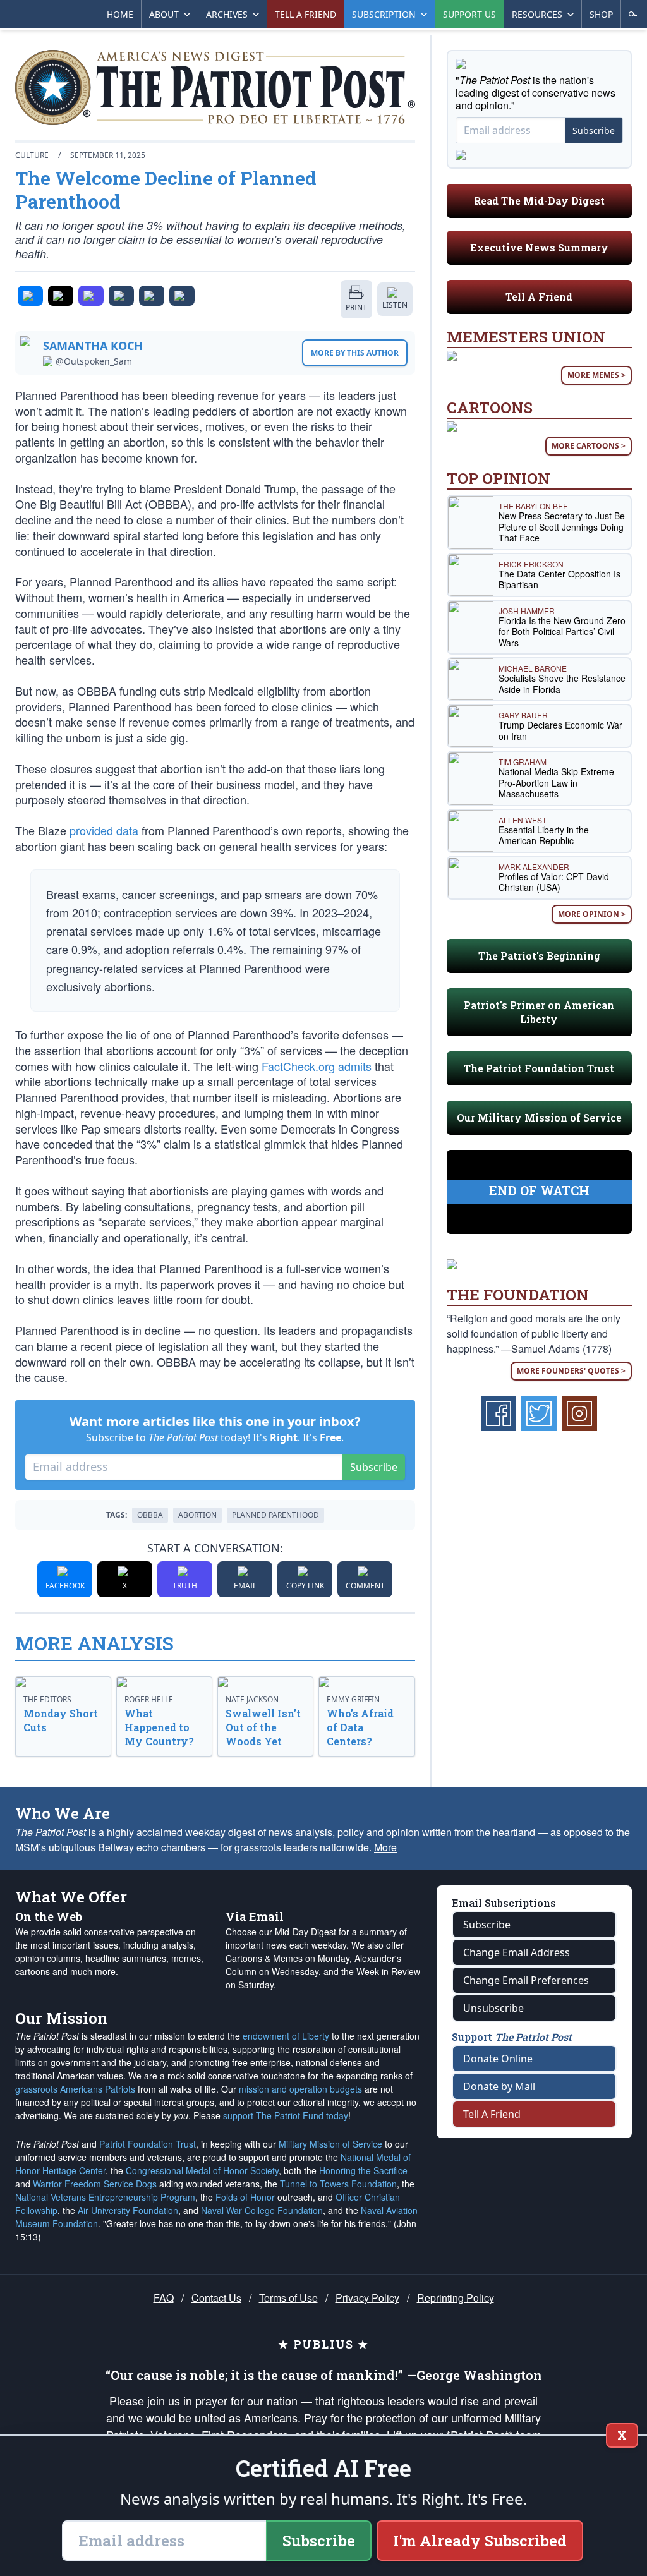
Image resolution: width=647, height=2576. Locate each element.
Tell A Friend (539, 297)
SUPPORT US (469, 14)
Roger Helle (149, 1699)
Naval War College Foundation (262, 2210)
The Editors (47, 1699)
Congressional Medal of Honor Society (202, 2170)
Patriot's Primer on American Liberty (539, 1012)
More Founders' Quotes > (571, 1371)
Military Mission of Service (330, 2144)
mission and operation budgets (300, 2089)
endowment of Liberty (286, 2036)
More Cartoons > (589, 446)
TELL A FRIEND (305, 14)
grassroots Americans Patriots (75, 2089)
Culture (32, 155)
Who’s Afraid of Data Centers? (360, 1727)
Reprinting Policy (456, 2298)
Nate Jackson (252, 1699)
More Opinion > (592, 914)
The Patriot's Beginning (539, 956)
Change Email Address (517, 1952)
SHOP (601, 14)
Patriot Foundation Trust (148, 2144)
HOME (120, 14)
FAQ (164, 2298)
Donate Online (498, 2059)
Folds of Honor (245, 2197)
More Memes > (596, 375)
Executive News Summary (539, 247)
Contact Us (216, 2298)
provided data (104, 830)
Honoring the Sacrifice (363, 2170)
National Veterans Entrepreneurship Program (105, 2197)
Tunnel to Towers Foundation (338, 2184)
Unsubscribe (493, 2008)
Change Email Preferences (526, 1980)
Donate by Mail (499, 2086)
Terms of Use (288, 2298)
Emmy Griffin (353, 1699)
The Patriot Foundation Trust (539, 1068)
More (385, 1847)
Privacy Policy (367, 2298)
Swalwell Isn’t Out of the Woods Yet (263, 1727)
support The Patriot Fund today (286, 2115)
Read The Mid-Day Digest (539, 201)
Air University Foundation (128, 2210)
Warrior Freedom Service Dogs (95, 2184)
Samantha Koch (93, 346)
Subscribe (374, 1467)
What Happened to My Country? (159, 1727)
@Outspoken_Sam (94, 361)
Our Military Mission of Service (539, 1117)
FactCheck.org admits (317, 1066)
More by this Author (355, 353)
